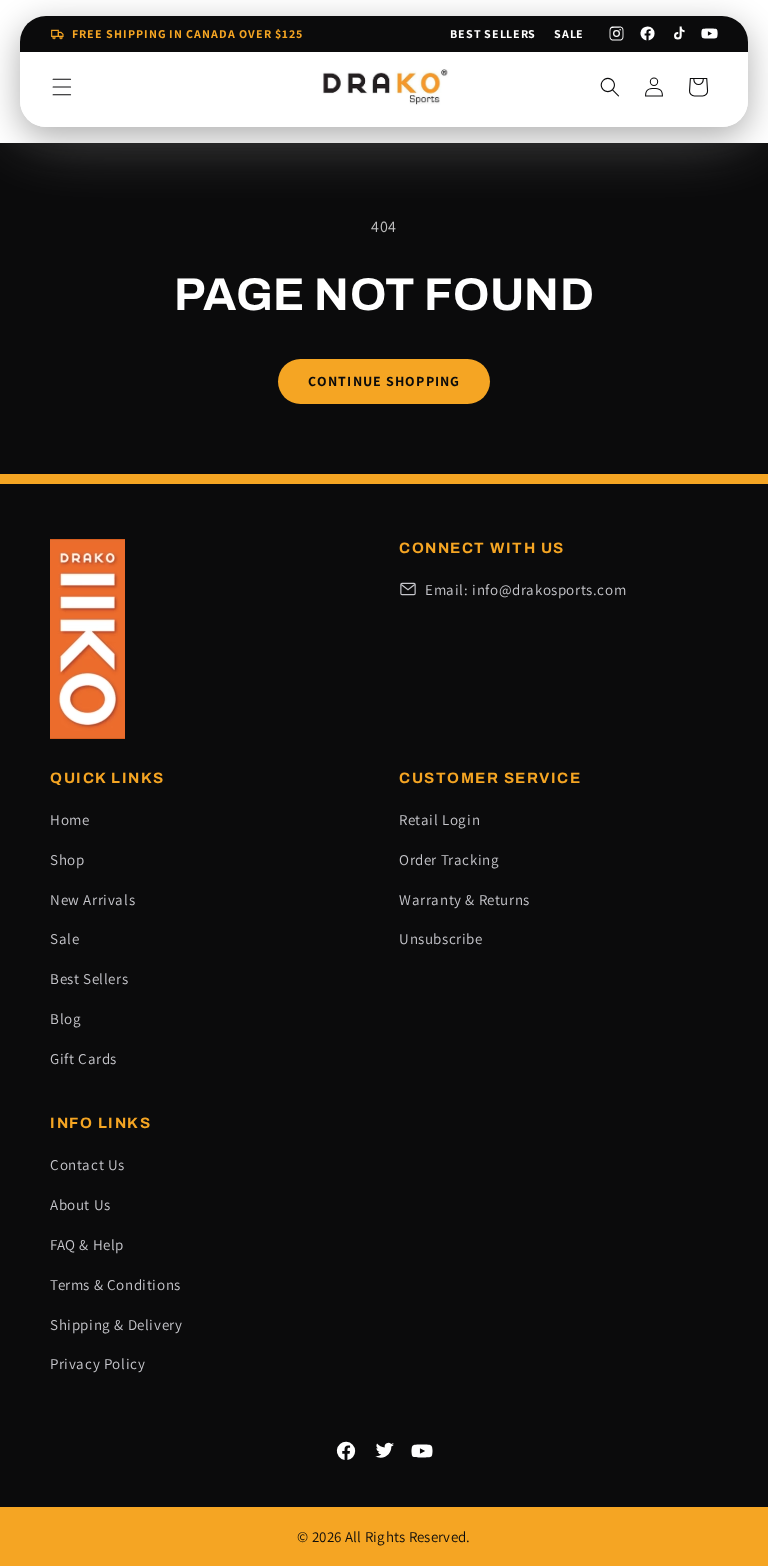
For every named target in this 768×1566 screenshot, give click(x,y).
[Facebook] (647, 33)
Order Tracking (449, 859)
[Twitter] (384, 1451)
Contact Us (87, 1164)
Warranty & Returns (464, 899)
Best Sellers (493, 33)
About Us (80, 1204)
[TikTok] (678, 33)
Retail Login (439, 819)
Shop (67, 859)
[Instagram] (616, 33)
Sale (569, 33)
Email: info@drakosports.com (525, 589)
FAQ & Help (87, 1244)
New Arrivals (92, 899)
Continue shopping (384, 381)
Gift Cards (83, 1058)
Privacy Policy (97, 1363)
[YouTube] (709, 33)
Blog (65, 1018)
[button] (62, 87)
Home (69, 819)
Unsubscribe (441, 938)
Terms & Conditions (115, 1284)
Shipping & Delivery (116, 1324)
